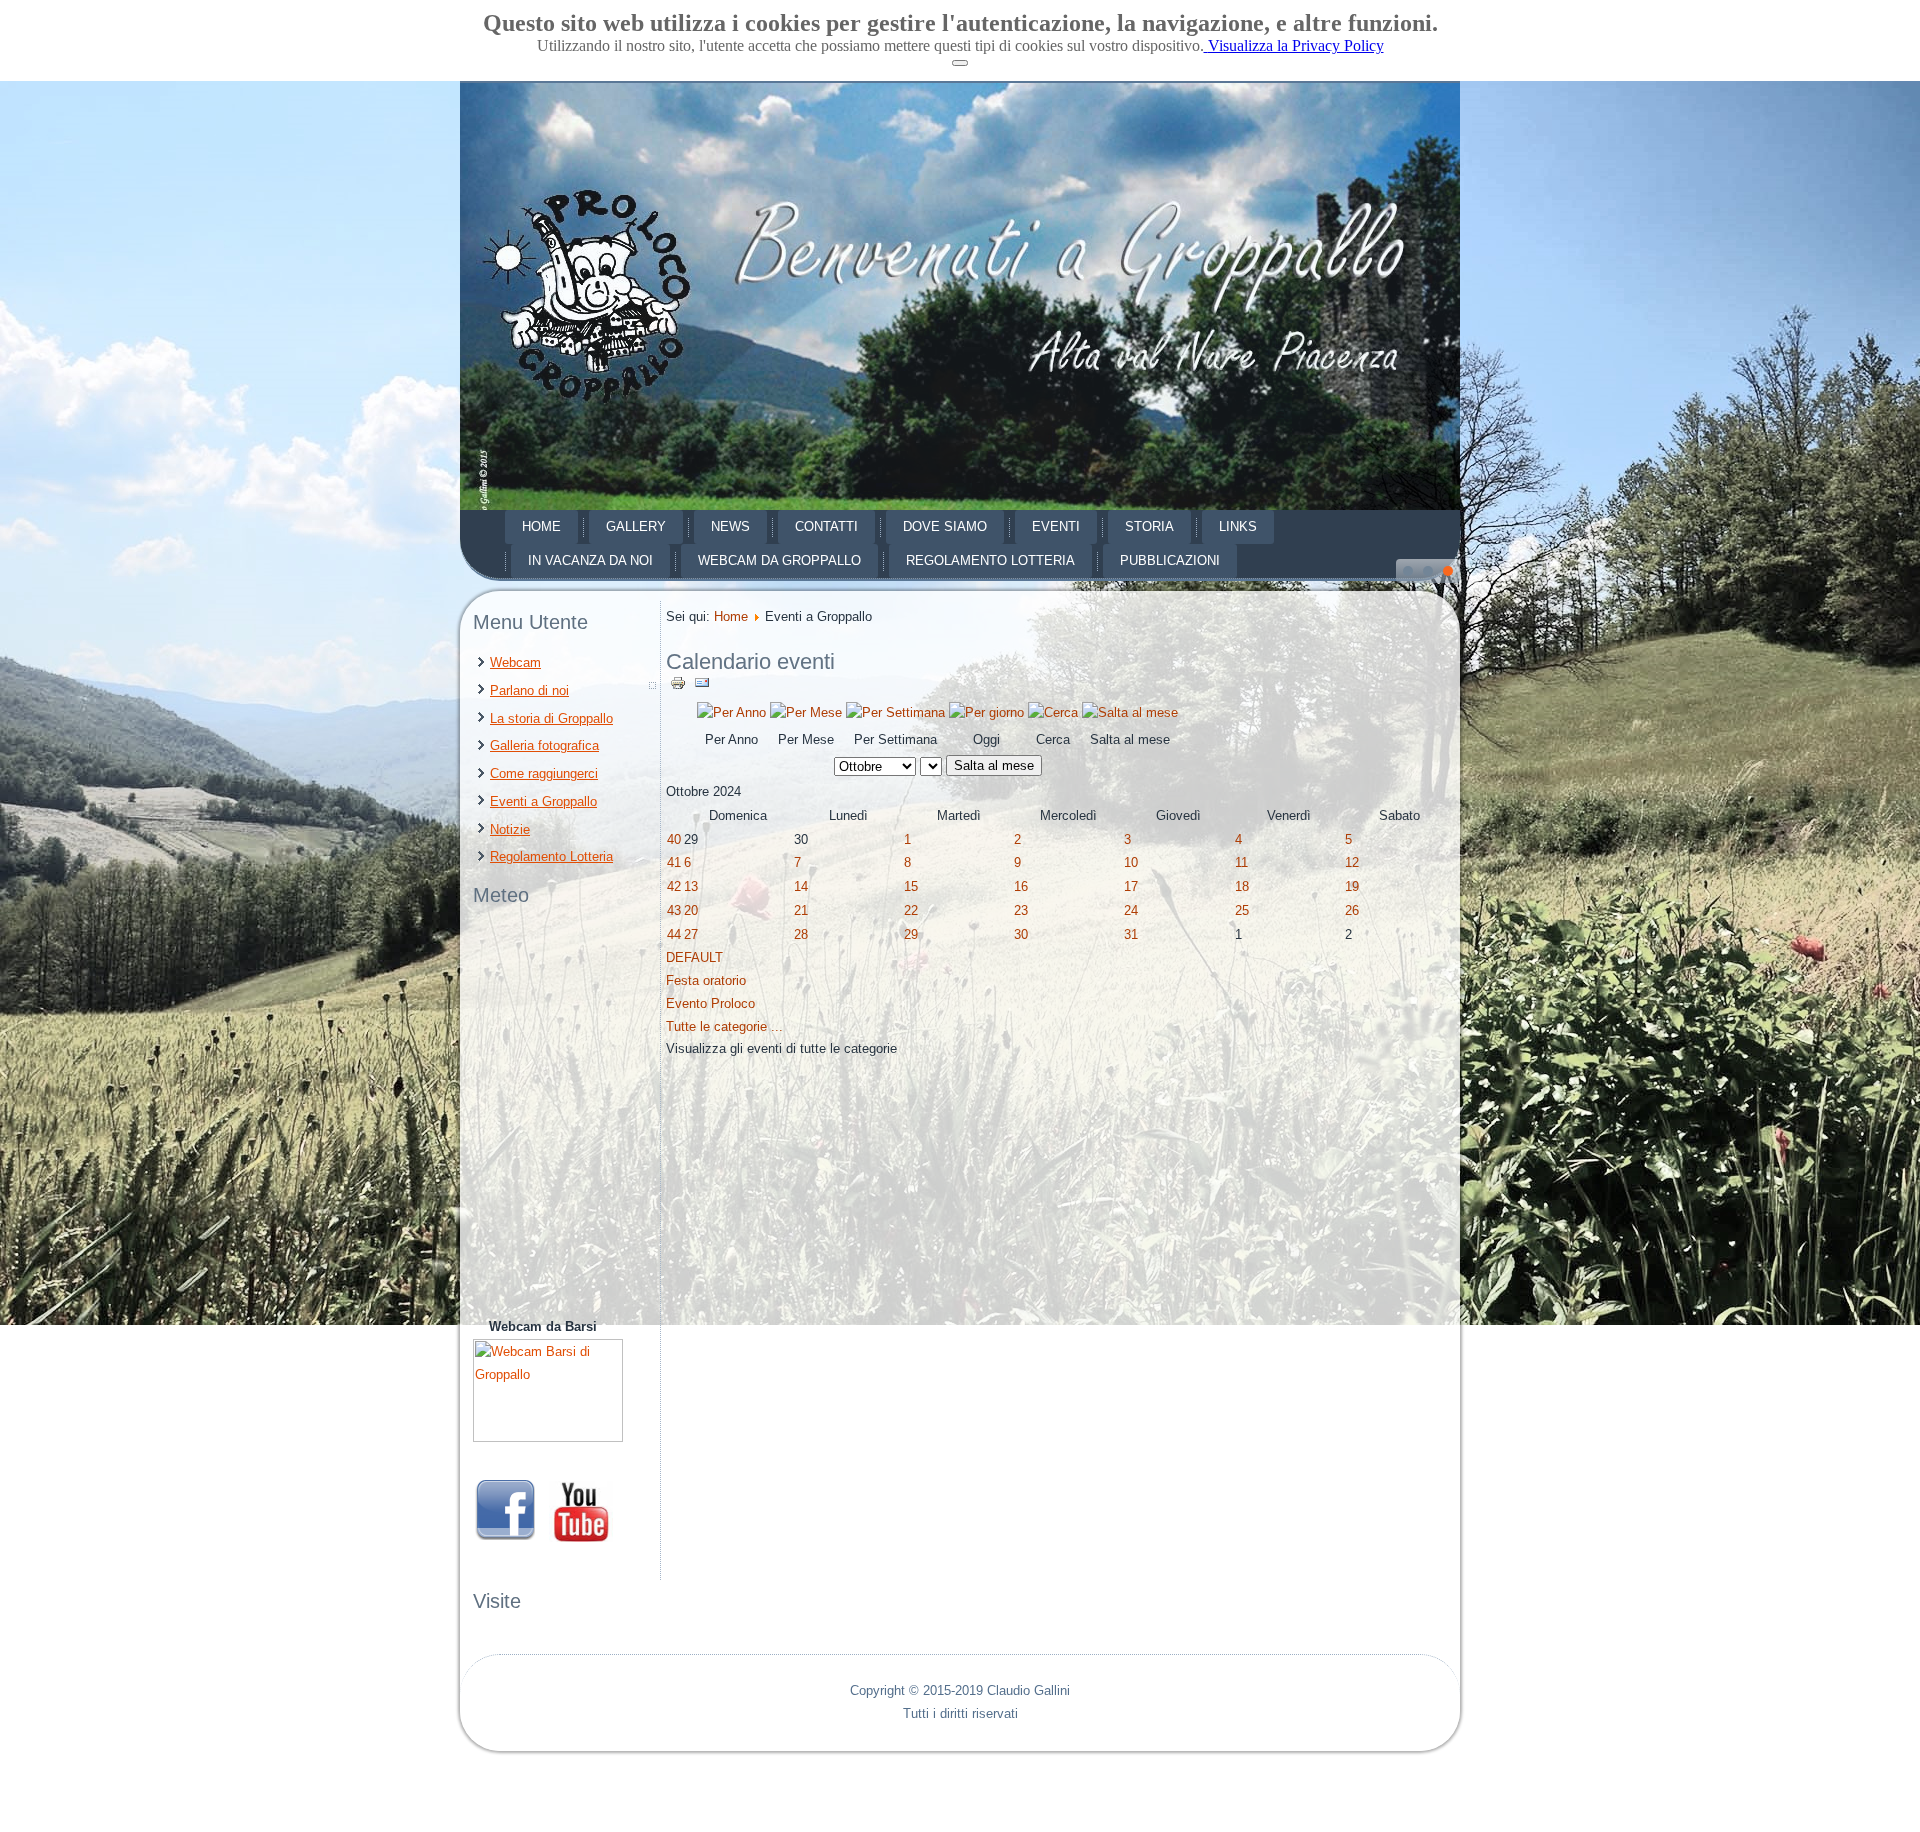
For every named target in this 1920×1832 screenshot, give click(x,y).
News (730, 526)
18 (1242, 886)
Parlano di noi (529, 690)
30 (1021, 934)
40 (674, 839)
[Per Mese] (806, 712)
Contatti (826, 526)
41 (674, 862)
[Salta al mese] (1130, 712)
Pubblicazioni (1170, 560)
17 (1131, 886)
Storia (1149, 526)
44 (674, 934)
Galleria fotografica (544, 745)
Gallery (636, 526)
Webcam (515, 662)
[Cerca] (1053, 712)
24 (1131, 910)
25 (1242, 910)
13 (691, 886)
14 (801, 886)
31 (1131, 934)
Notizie (510, 829)
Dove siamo (945, 526)
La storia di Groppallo (551, 718)
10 (1131, 862)
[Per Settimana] (895, 712)
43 (674, 910)
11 (1241, 862)
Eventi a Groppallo (543, 801)
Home (541, 526)
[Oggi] (986, 712)
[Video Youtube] (581, 1537)
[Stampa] (680, 686)
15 (911, 886)
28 (801, 934)
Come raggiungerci (544, 773)
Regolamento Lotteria (990, 560)
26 (1352, 910)
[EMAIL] (702, 686)
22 (911, 910)
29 (911, 934)
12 (1352, 862)
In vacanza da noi (590, 560)
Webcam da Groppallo (779, 560)
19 (1352, 886)
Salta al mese (994, 765)
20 (691, 910)
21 (801, 910)
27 (691, 934)
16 (1021, 886)
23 (1021, 910)
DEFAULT (694, 957)
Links (1238, 526)
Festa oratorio (706, 980)
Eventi (1056, 526)
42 (674, 886)
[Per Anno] (731, 712)
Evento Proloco (710, 1003)
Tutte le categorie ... (724, 1026)
